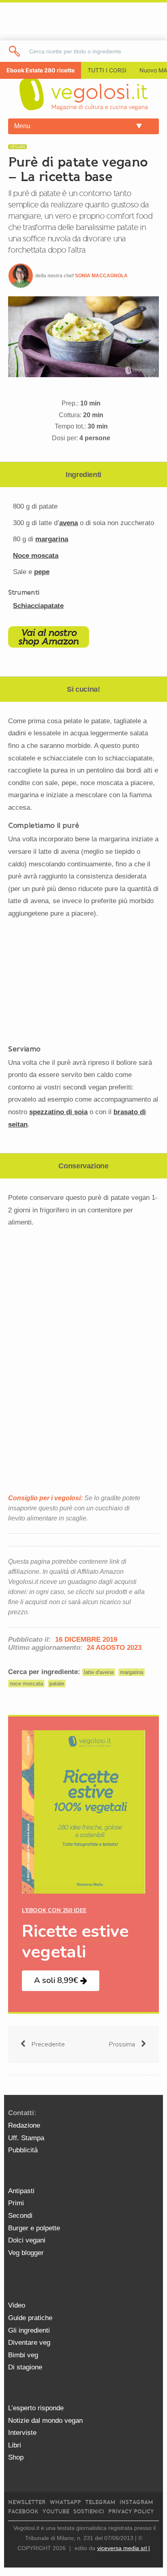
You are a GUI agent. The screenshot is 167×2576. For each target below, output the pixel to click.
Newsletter (27, 2502)
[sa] (15, 51)
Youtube (56, 2512)
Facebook (23, 2512)
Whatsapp (65, 2502)
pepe (42, 572)
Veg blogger (26, 2253)
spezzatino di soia (58, 1112)
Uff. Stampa (26, 2138)
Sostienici (89, 2512)
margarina (52, 539)
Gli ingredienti (29, 2330)
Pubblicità (23, 2150)
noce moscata (26, 1684)
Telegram (100, 2502)
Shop (16, 2457)
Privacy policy (131, 2512)
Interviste (22, 2433)
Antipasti (21, 2191)
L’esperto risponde (36, 2408)
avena (69, 523)
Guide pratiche (30, 2318)
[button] (61, 1981)
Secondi (20, 2216)
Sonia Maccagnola (101, 276)
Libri (15, 2445)
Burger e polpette (34, 2228)
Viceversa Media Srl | (124, 2548)
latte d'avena (99, 1672)
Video (17, 2305)
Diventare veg (29, 2343)
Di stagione (25, 2367)
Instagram (136, 2502)
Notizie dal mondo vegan (45, 2421)
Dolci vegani (27, 2240)
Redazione (24, 2125)
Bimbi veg (23, 2355)
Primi (16, 2203)
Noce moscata (36, 556)
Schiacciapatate (38, 606)
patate (57, 1684)
